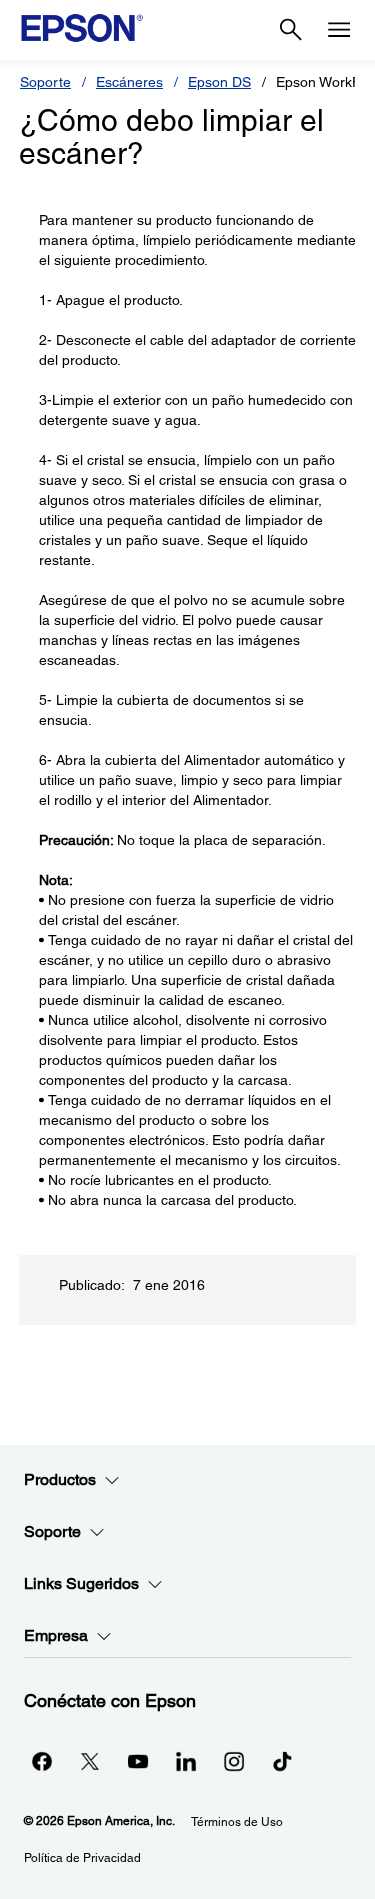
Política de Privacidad (82, 1858)
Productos (60, 1479)
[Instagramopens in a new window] (234, 1761)
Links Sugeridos (81, 1583)
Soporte (45, 82)
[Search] (291, 30)
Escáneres (129, 82)
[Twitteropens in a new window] (90, 1761)
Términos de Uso (237, 1822)
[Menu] (339, 30)
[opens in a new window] (282, 1761)
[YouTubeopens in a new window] (138, 1761)
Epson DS (219, 82)
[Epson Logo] (82, 28)
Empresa (56, 1635)
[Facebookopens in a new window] (42, 1761)
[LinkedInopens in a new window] (186, 1761)
